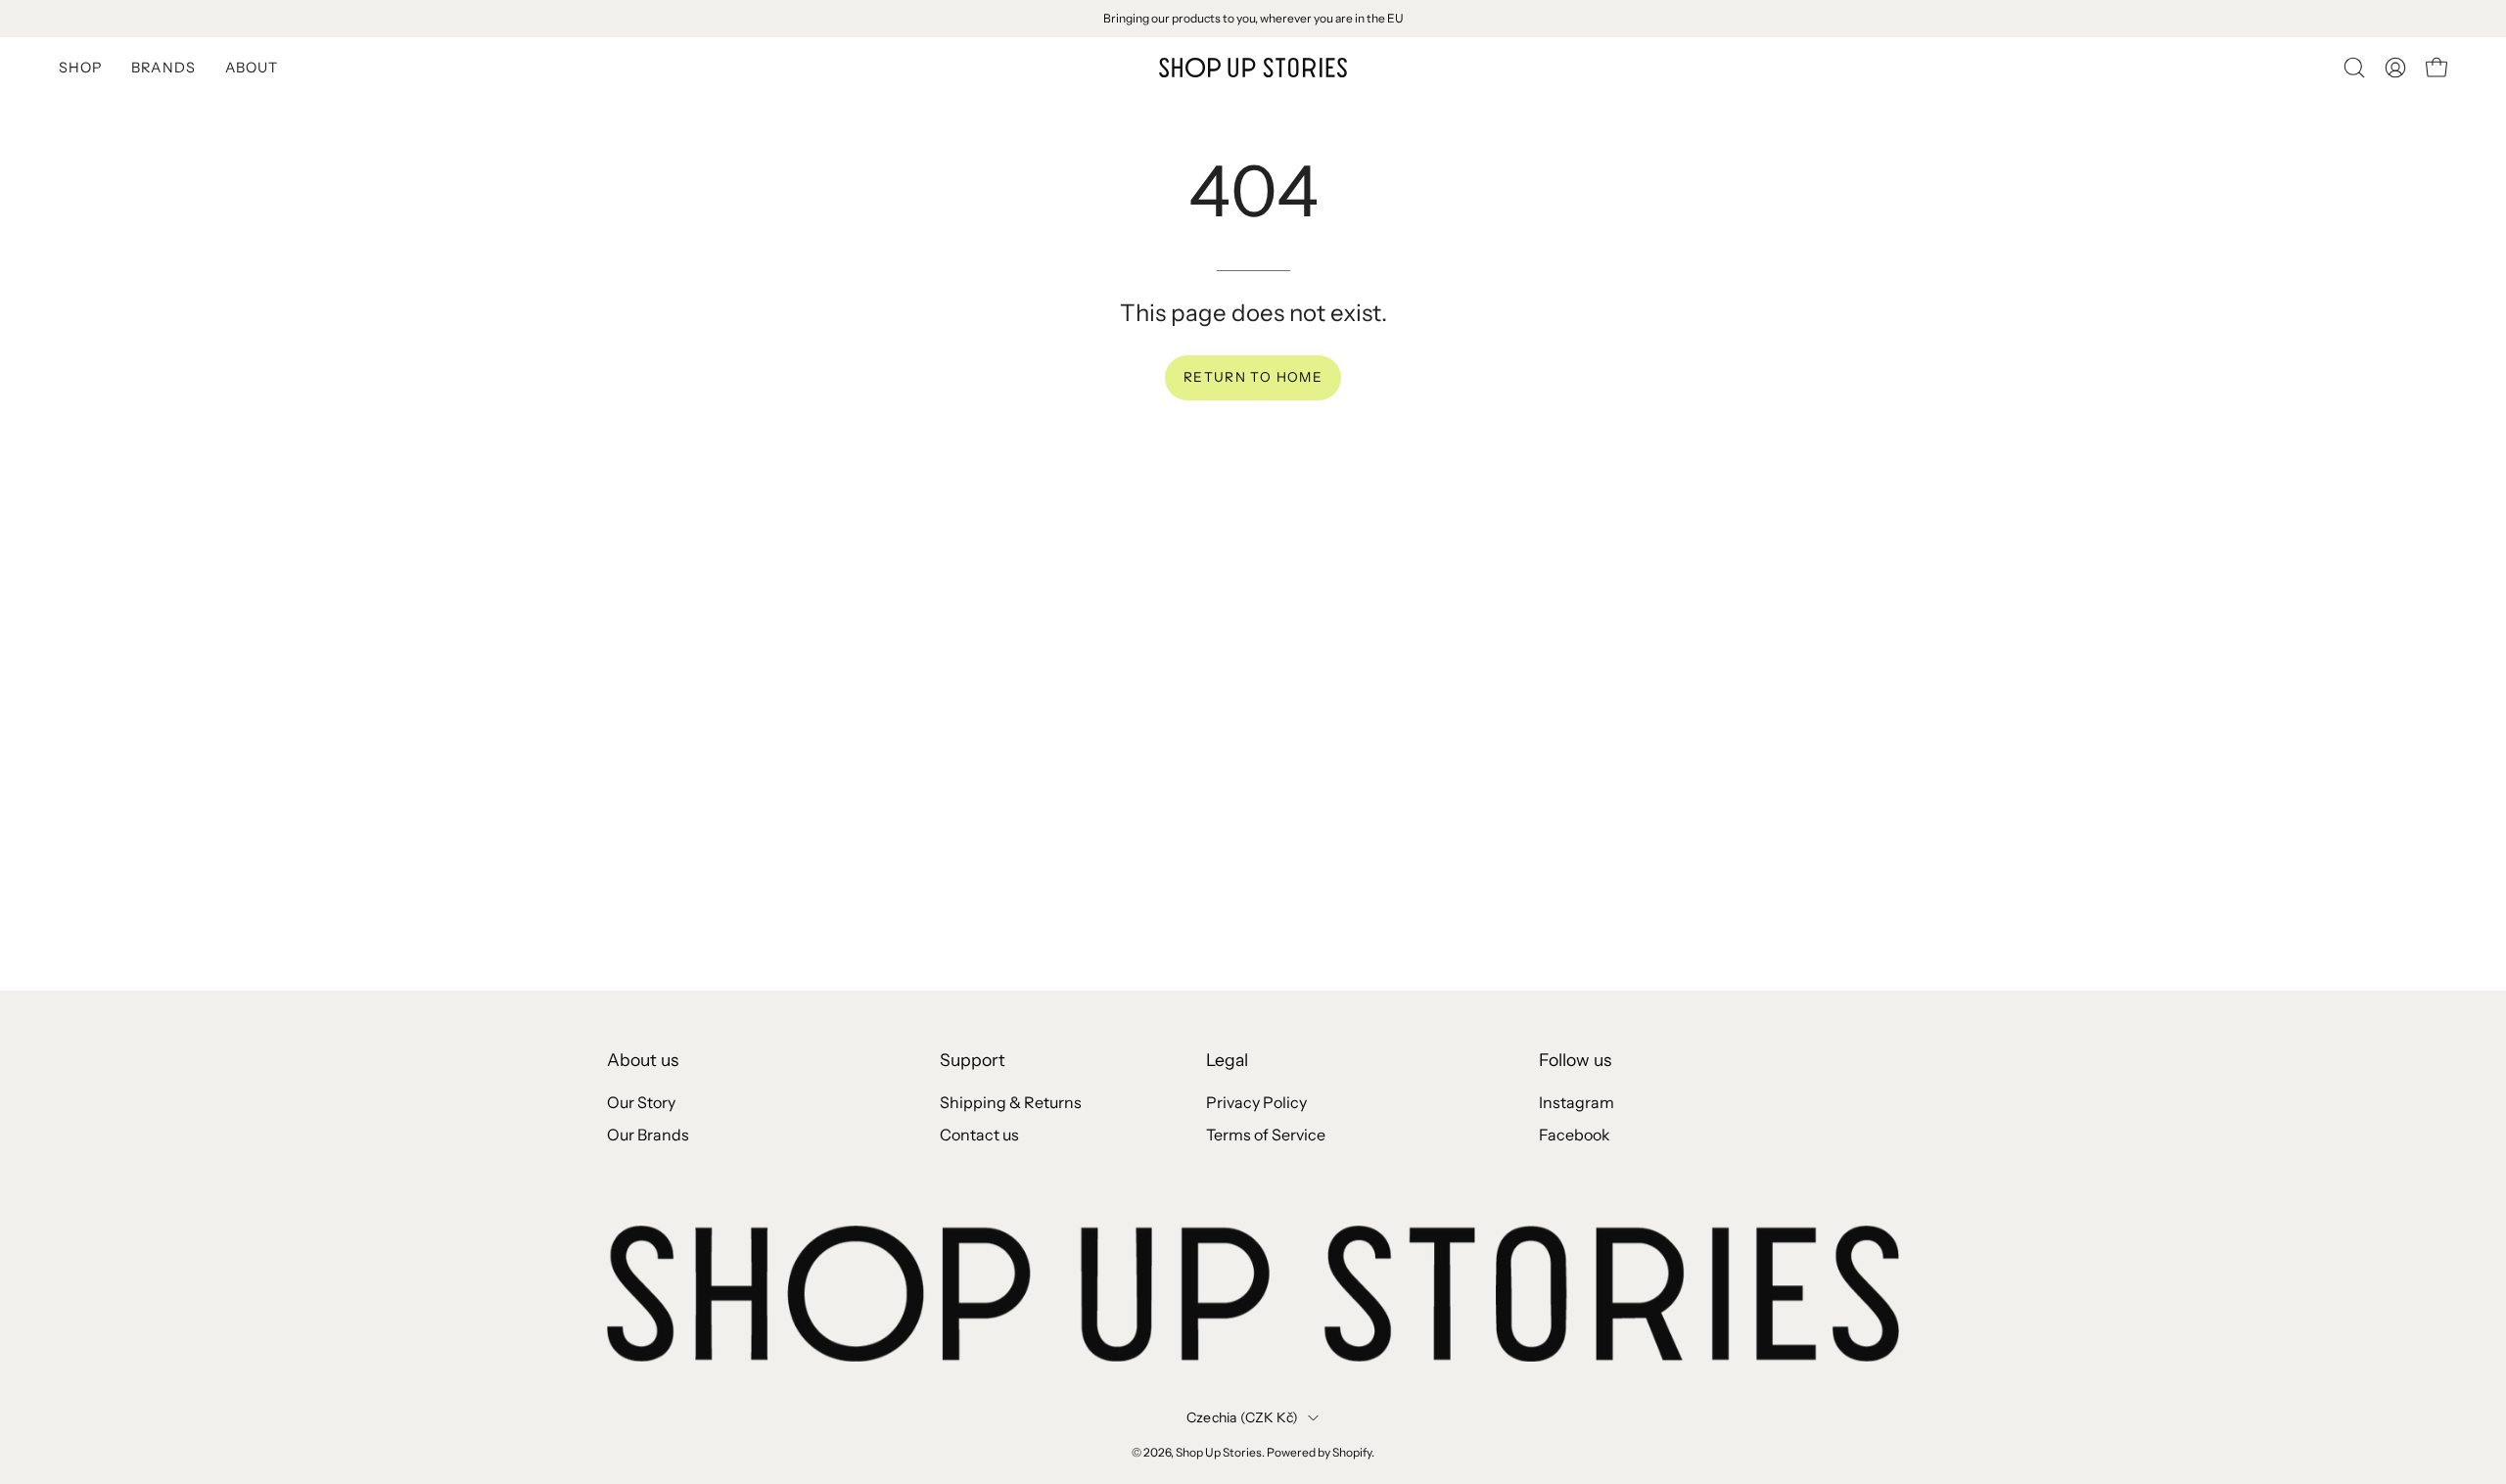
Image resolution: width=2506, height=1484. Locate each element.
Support (973, 1060)
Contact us (979, 1135)
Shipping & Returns (1011, 1102)
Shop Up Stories (1219, 1452)
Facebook (1575, 1135)
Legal (1227, 1060)
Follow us (1575, 1060)
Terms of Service (1266, 1135)
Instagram (1577, 1102)
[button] (2354, 68)
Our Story (641, 1102)
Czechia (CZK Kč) (1242, 1417)
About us (643, 1060)
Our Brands (648, 1135)
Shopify (1352, 1452)
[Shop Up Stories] (1253, 68)
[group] (1253, 19)
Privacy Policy (1256, 1102)
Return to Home (1253, 377)
